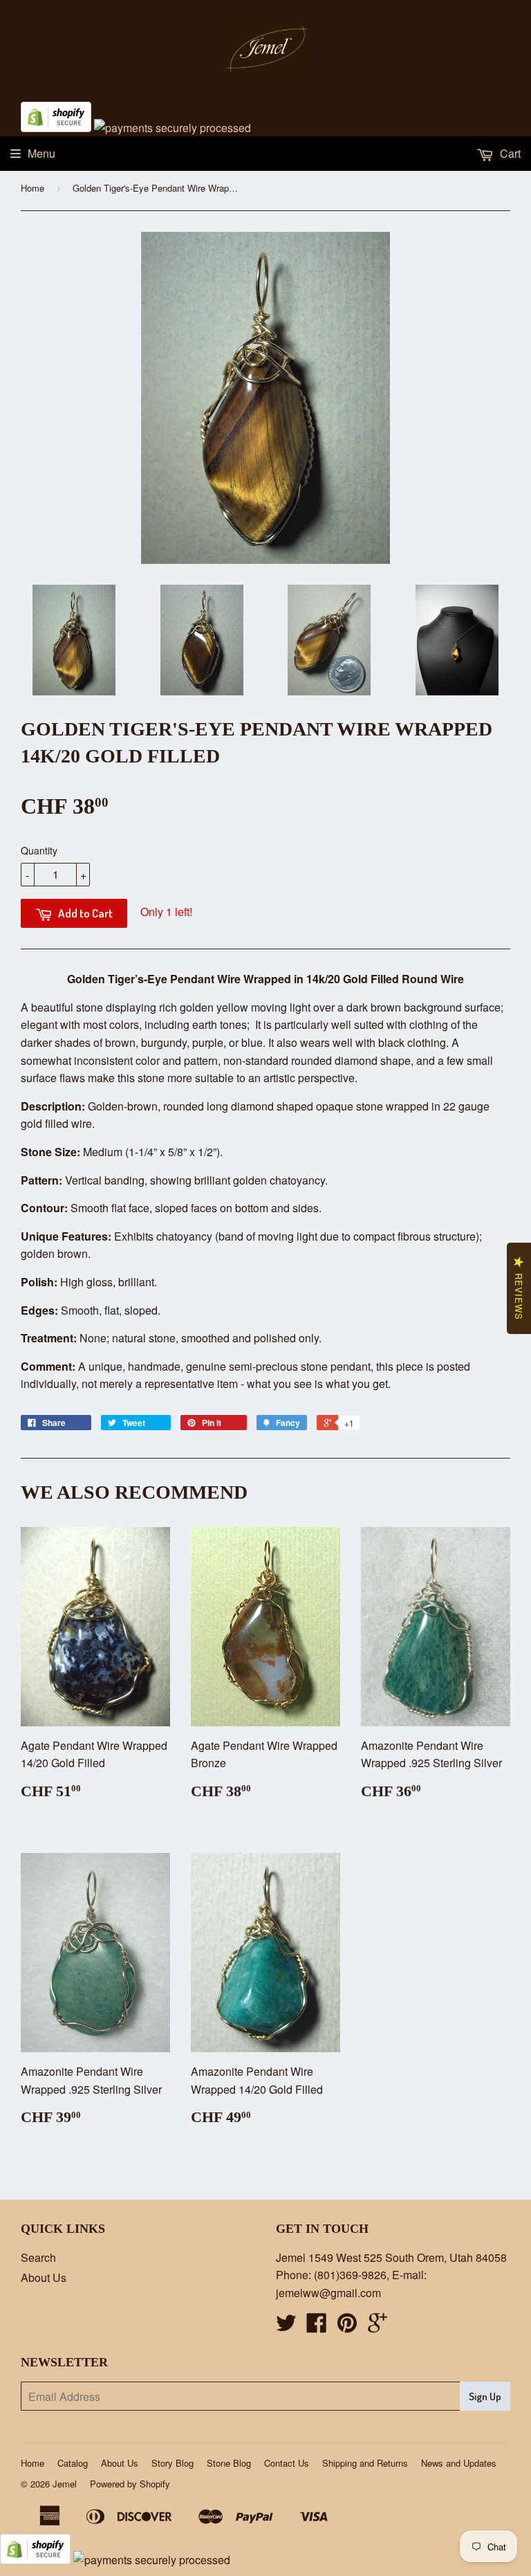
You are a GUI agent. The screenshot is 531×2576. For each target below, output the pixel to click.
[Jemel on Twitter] (286, 2327)
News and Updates (459, 2463)
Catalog (73, 2463)
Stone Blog (229, 2463)
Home (32, 188)
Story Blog (173, 2463)
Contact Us (287, 2463)
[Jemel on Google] (378, 2327)
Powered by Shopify (130, 2484)
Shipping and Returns (365, 2463)
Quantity (39, 850)
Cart (509, 153)
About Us (44, 2277)
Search (38, 2257)
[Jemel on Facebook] (317, 2327)
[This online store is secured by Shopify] (56, 128)
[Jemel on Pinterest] (347, 2327)
